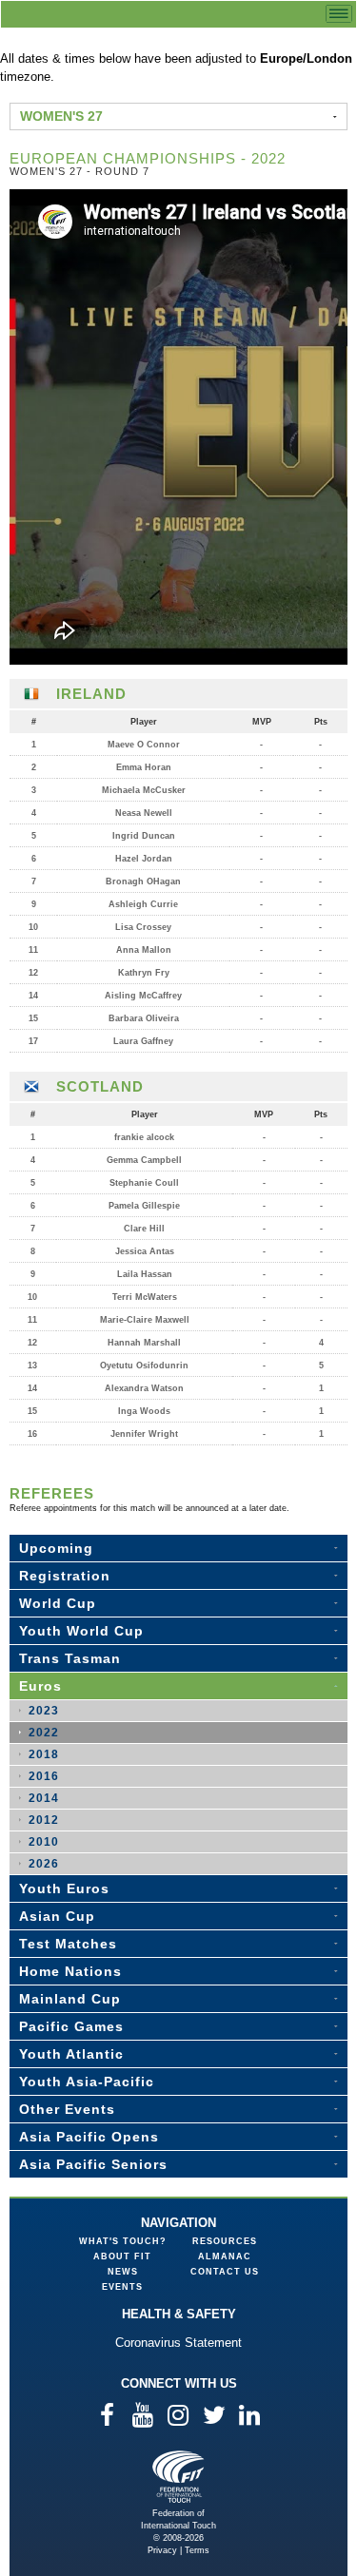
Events (122, 2287)
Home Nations (70, 1971)
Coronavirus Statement (178, 2343)
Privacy (162, 2550)
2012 (44, 1820)
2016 (44, 1776)
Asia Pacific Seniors (93, 2164)
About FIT (122, 2256)
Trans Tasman (70, 1658)
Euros (40, 1686)
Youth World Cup (81, 1631)
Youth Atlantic (71, 2054)
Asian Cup (57, 1916)
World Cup (58, 1603)
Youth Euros (64, 1888)
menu (339, 14)
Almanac (225, 2256)
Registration (65, 1576)
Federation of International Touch (178, 2477)
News (123, 2272)
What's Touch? (123, 2241)
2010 (44, 1842)
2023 (44, 1711)
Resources (225, 2241)
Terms (197, 2550)
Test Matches (68, 1944)
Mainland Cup (70, 1999)
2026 (44, 1864)
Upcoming (56, 1548)
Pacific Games (71, 2026)
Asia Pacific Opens (89, 2137)
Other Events (67, 2109)
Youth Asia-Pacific (87, 2082)
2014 (44, 1798)
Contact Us (225, 2272)
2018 (44, 1754)
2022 (44, 1733)
